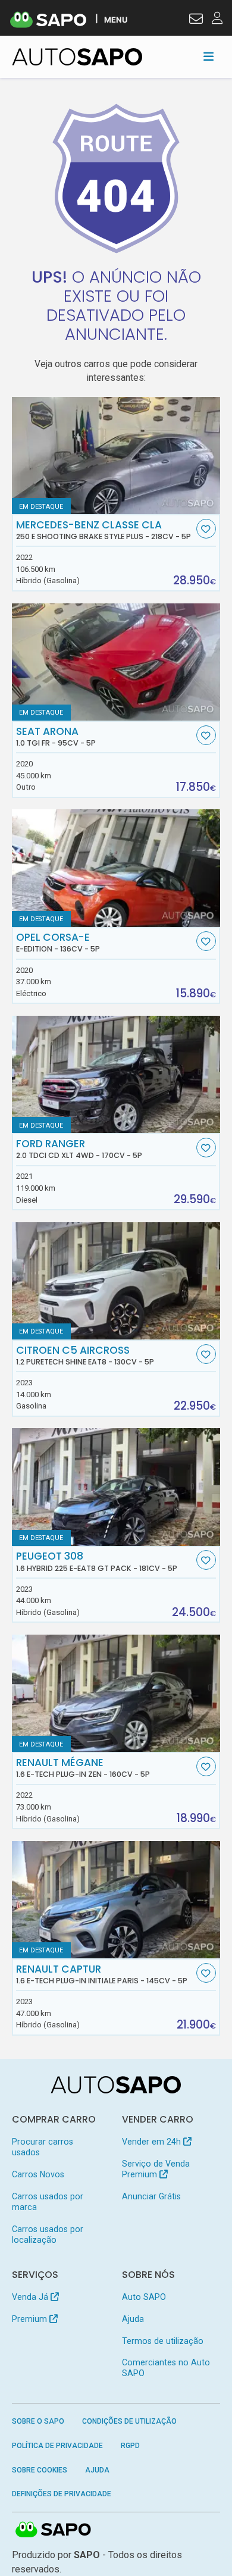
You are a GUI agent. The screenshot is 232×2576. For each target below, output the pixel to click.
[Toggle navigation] (209, 57)
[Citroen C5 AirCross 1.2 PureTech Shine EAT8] (116, 1281)
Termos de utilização (163, 2341)
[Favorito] (206, 529)
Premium (31, 2319)
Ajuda (133, 2319)
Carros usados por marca (48, 2202)
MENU (116, 19)
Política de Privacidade (57, 2446)
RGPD (130, 2446)
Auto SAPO (144, 2297)
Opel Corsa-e (58, 943)
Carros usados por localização (48, 2234)
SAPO (54, 2530)
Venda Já (31, 2297)
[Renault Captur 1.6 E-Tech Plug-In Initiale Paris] (116, 1900)
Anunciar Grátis (151, 2196)
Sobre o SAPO (38, 2421)
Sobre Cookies (40, 2470)
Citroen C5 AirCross (85, 1356)
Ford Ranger (79, 1149)
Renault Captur (102, 1974)
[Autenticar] (196, 20)
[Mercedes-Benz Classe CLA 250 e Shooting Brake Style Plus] (116, 456)
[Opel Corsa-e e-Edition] (116, 868)
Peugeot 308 (97, 1561)
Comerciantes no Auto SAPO (166, 2368)
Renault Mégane (83, 1768)
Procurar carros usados (43, 2147)
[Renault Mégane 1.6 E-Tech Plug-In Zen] (116, 1693)
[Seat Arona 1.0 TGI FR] (116, 662)
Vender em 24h (153, 2142)
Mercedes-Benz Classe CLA (104, 530)
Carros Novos (38, 2174)
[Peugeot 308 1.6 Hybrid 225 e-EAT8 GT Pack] (116, 1487)
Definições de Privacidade (62, 2494)
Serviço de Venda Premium (156, 2169)
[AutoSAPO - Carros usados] (77, 57)
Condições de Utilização (129, 2421)
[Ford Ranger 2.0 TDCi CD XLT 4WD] (116, 1074)
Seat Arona (56, 737)
